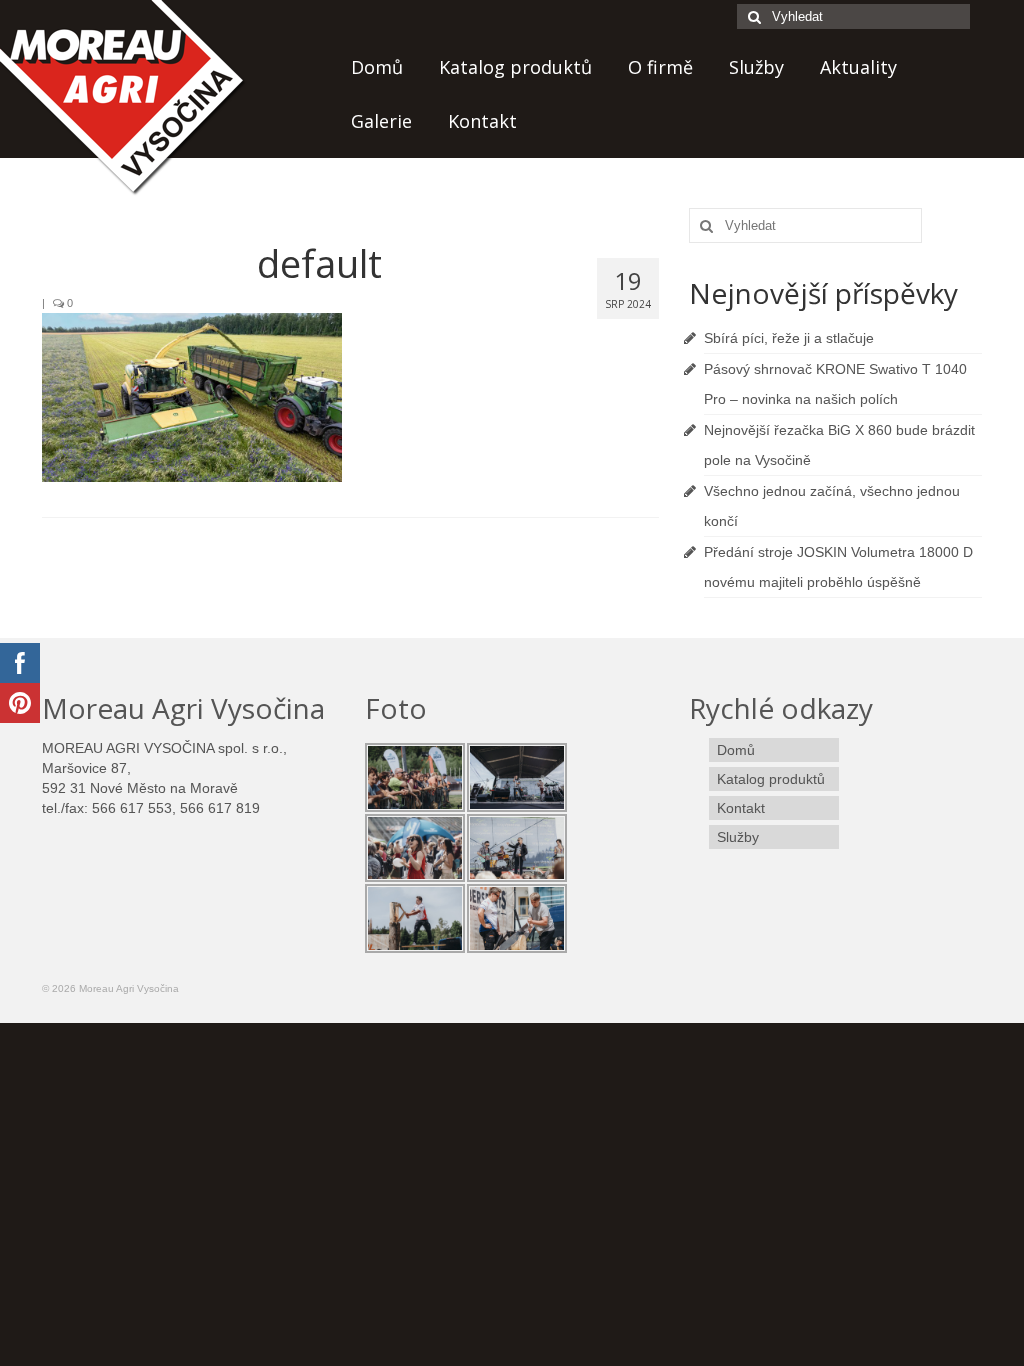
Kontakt (482, 121)
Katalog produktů (515, 67)
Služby (756, 67)
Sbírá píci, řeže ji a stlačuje (789, 338)
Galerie (381, 121)
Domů (377, 67)
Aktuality (858, 67)
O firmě (660, 67)
